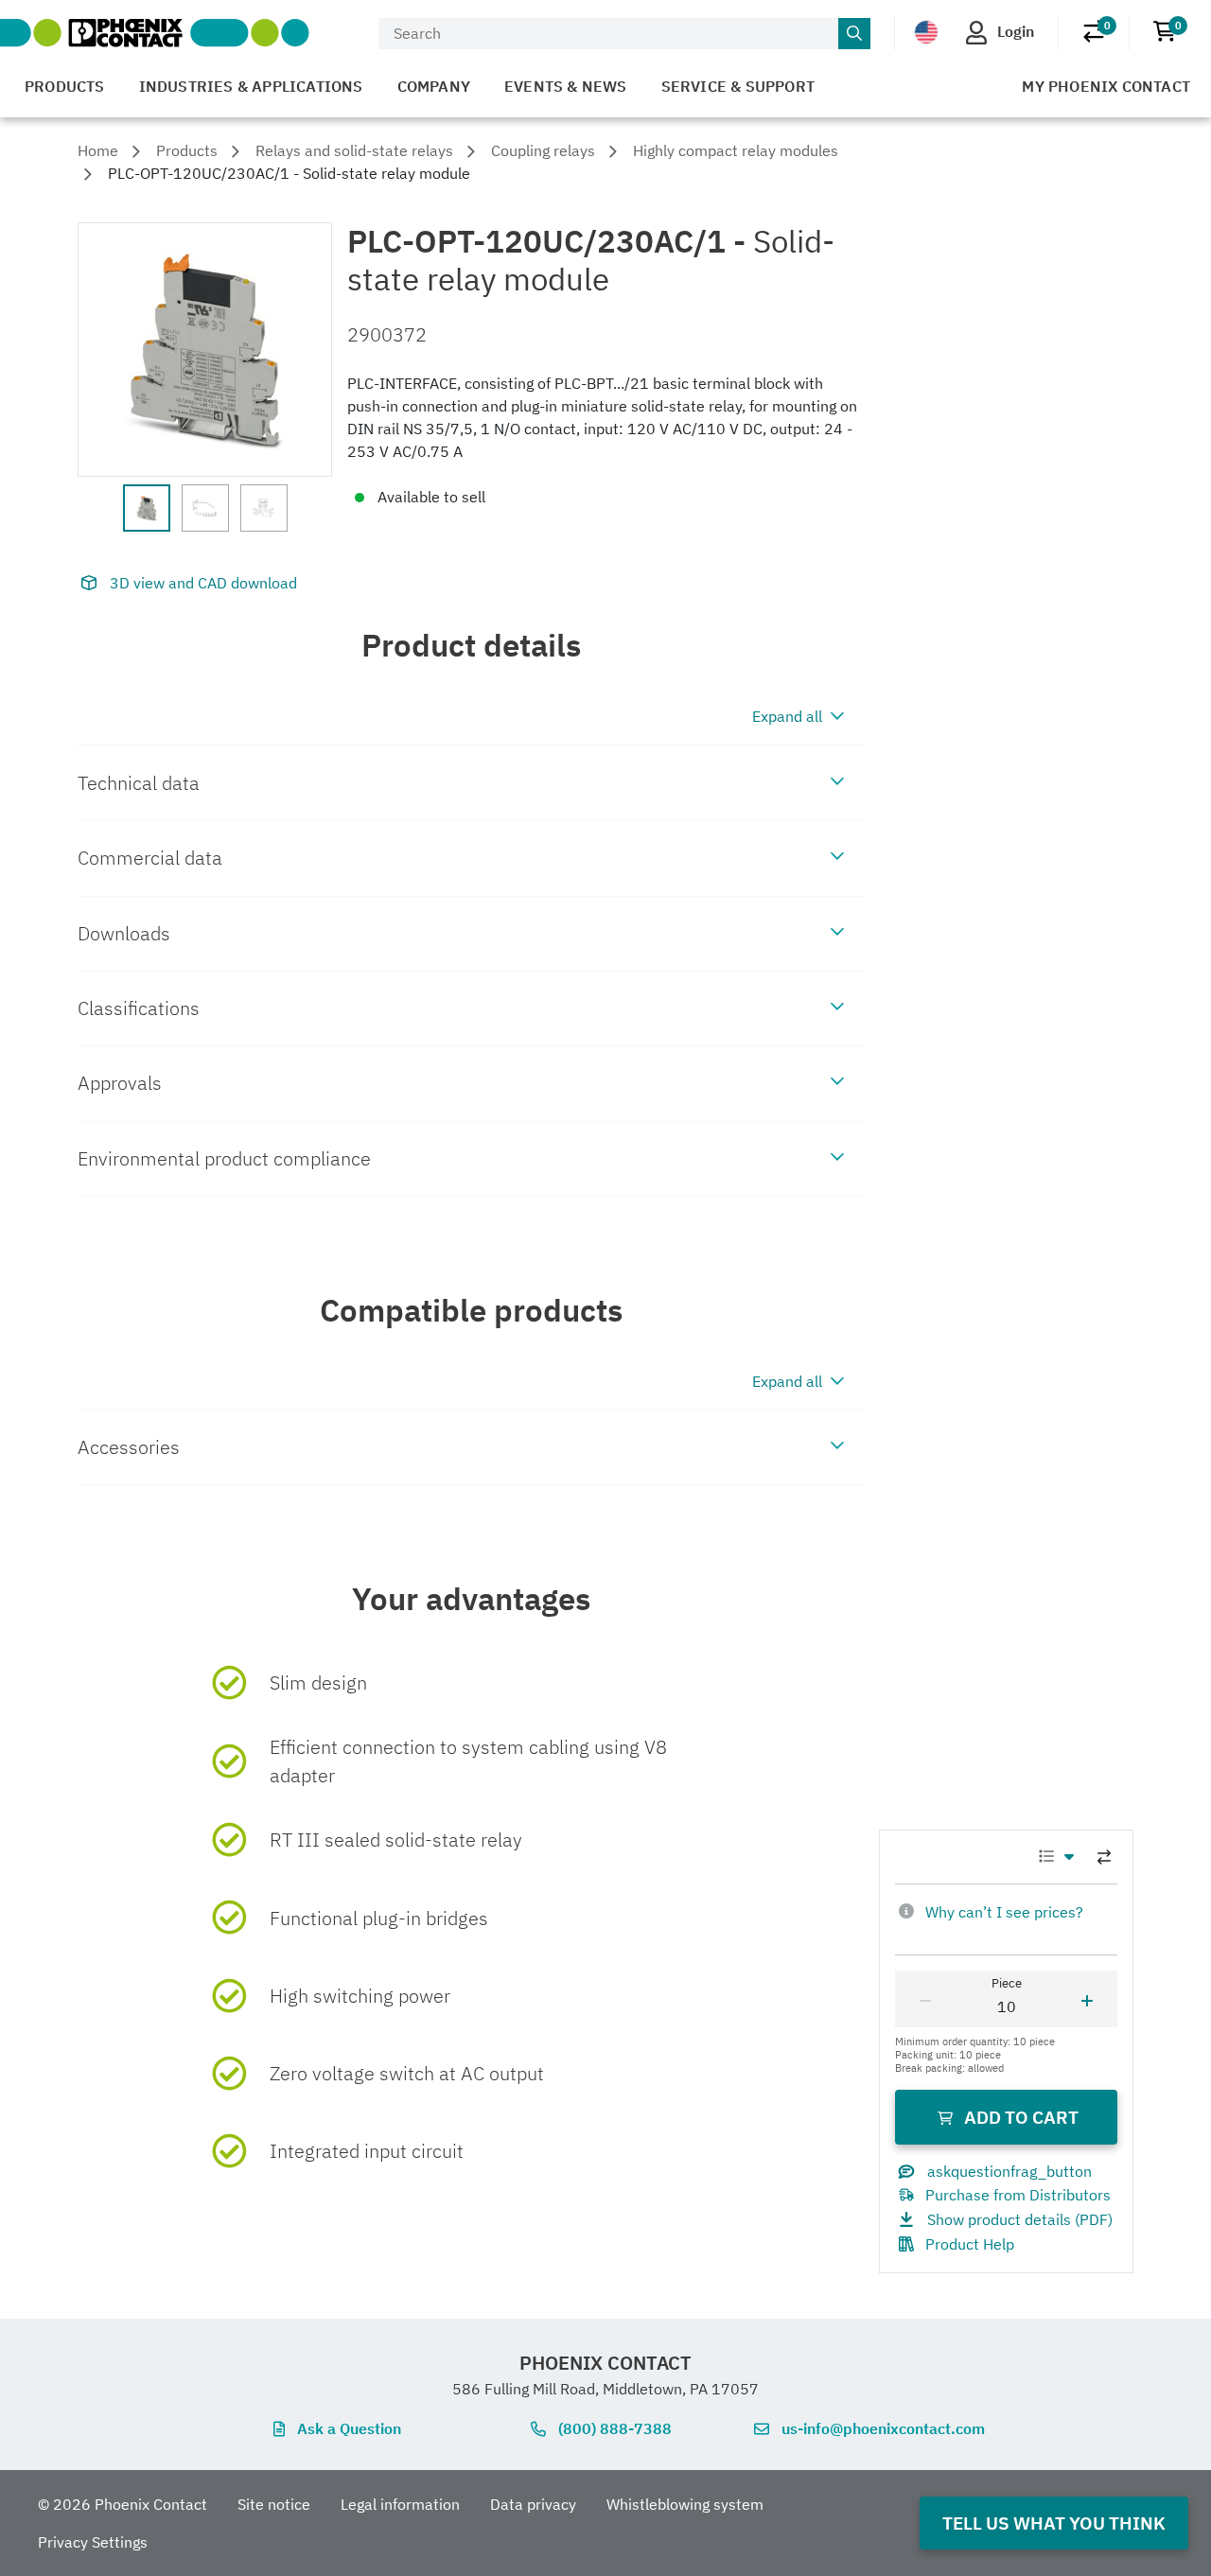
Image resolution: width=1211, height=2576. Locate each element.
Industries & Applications (251, 86)
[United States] (926, 32)
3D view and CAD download (203, 583)
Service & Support (738, 86)
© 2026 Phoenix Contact (123, 2504)
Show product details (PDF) (1020, 2219)
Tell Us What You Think (1054, 2523)
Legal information (400, 2504)
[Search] (854, 34)
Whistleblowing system (685, 2504)
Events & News (566, 86)
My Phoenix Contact (1106, 86)
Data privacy (533, 2504)
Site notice (274, 2504)
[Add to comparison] (1104, 1857)
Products (65, 86)
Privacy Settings (93, 2542)
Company (434, 86)
